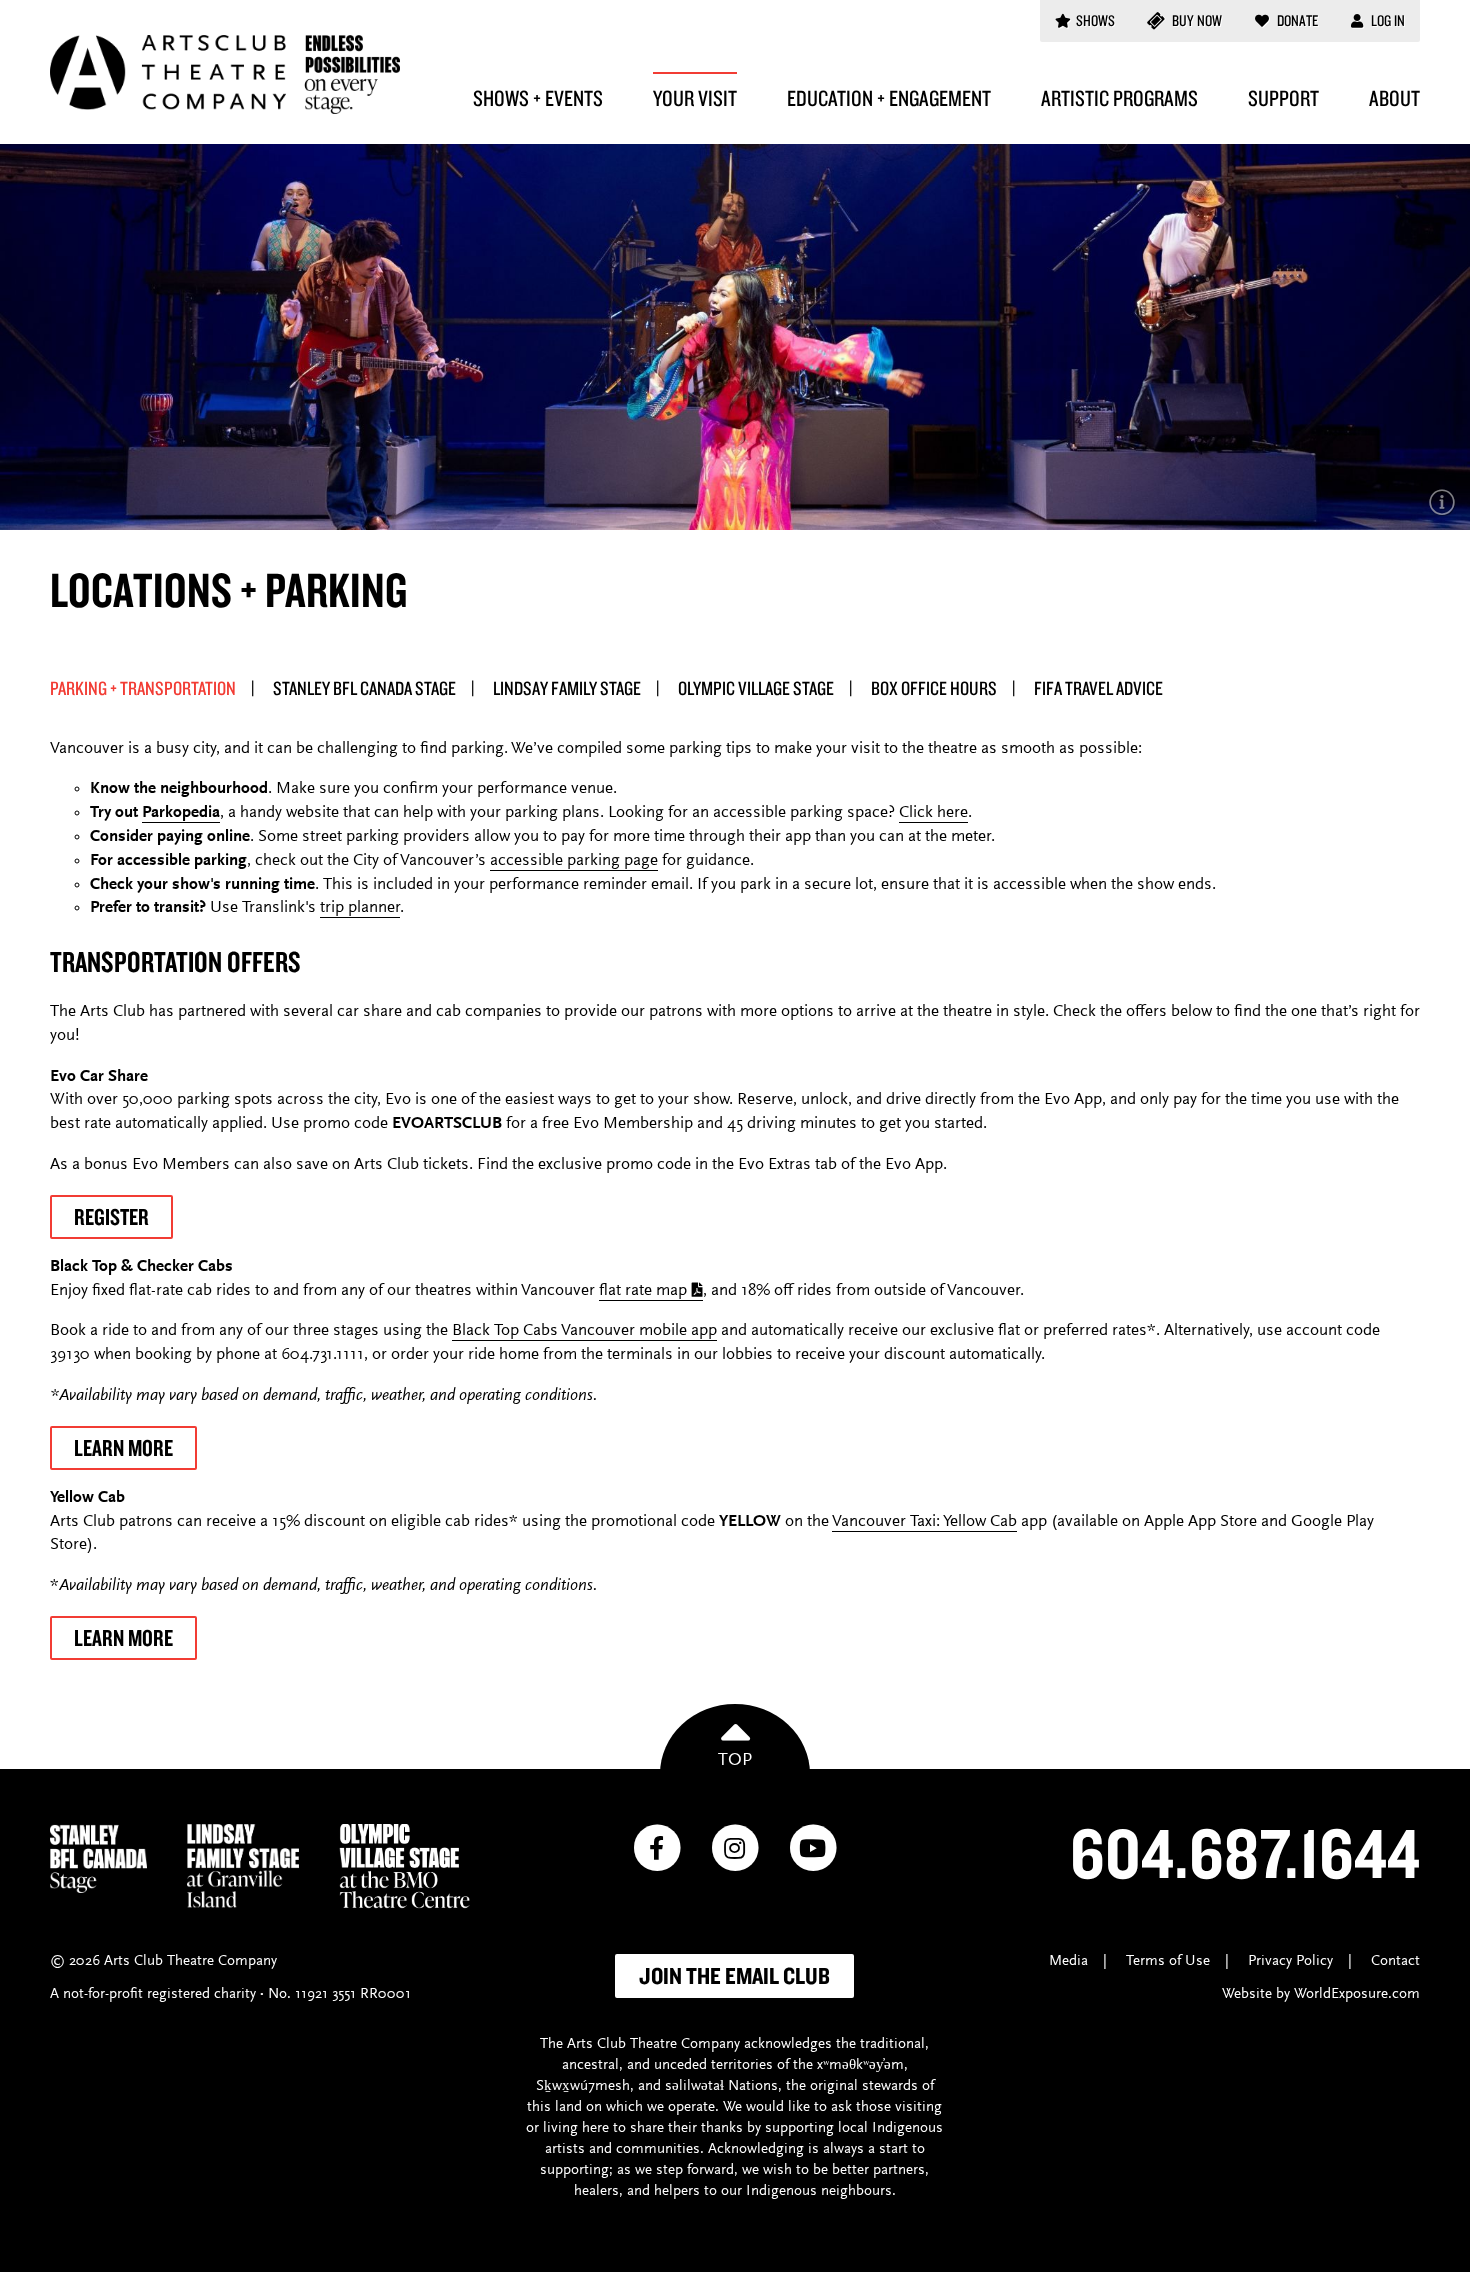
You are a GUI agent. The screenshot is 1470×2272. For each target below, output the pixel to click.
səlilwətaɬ (694, 2086)
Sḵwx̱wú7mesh (583, 2086)
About (1394, 98)
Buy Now (1195, 20)
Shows (1095, 20)
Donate (1296, 20)
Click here (933, 813)
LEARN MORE (123, 1447)
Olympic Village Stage (756, 688)
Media (1068, 1961)
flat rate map (643, 1291)
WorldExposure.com (1357, 1994)
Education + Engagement (889, 98)
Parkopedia (181, 813)
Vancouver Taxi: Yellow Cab (924, 1522)
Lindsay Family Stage (567, 688)
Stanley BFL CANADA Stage (364, 688)
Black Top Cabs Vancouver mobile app (584, 1331)
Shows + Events (538, 98)
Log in (1386, 20)
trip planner (360, 908)
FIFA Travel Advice (1098, 688)
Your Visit (695, 98)
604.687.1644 (1245, 1852)
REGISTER (111, 1216)
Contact (1395, 1961)
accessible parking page (574, 861)
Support (1283, 98)
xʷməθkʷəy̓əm (860, 2065)
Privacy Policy (1290, 1961)
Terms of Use (1168, 1961)
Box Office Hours (934, 688)
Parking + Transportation (143, 688)
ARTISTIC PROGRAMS (1119, 98)
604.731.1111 (322, 1355)
